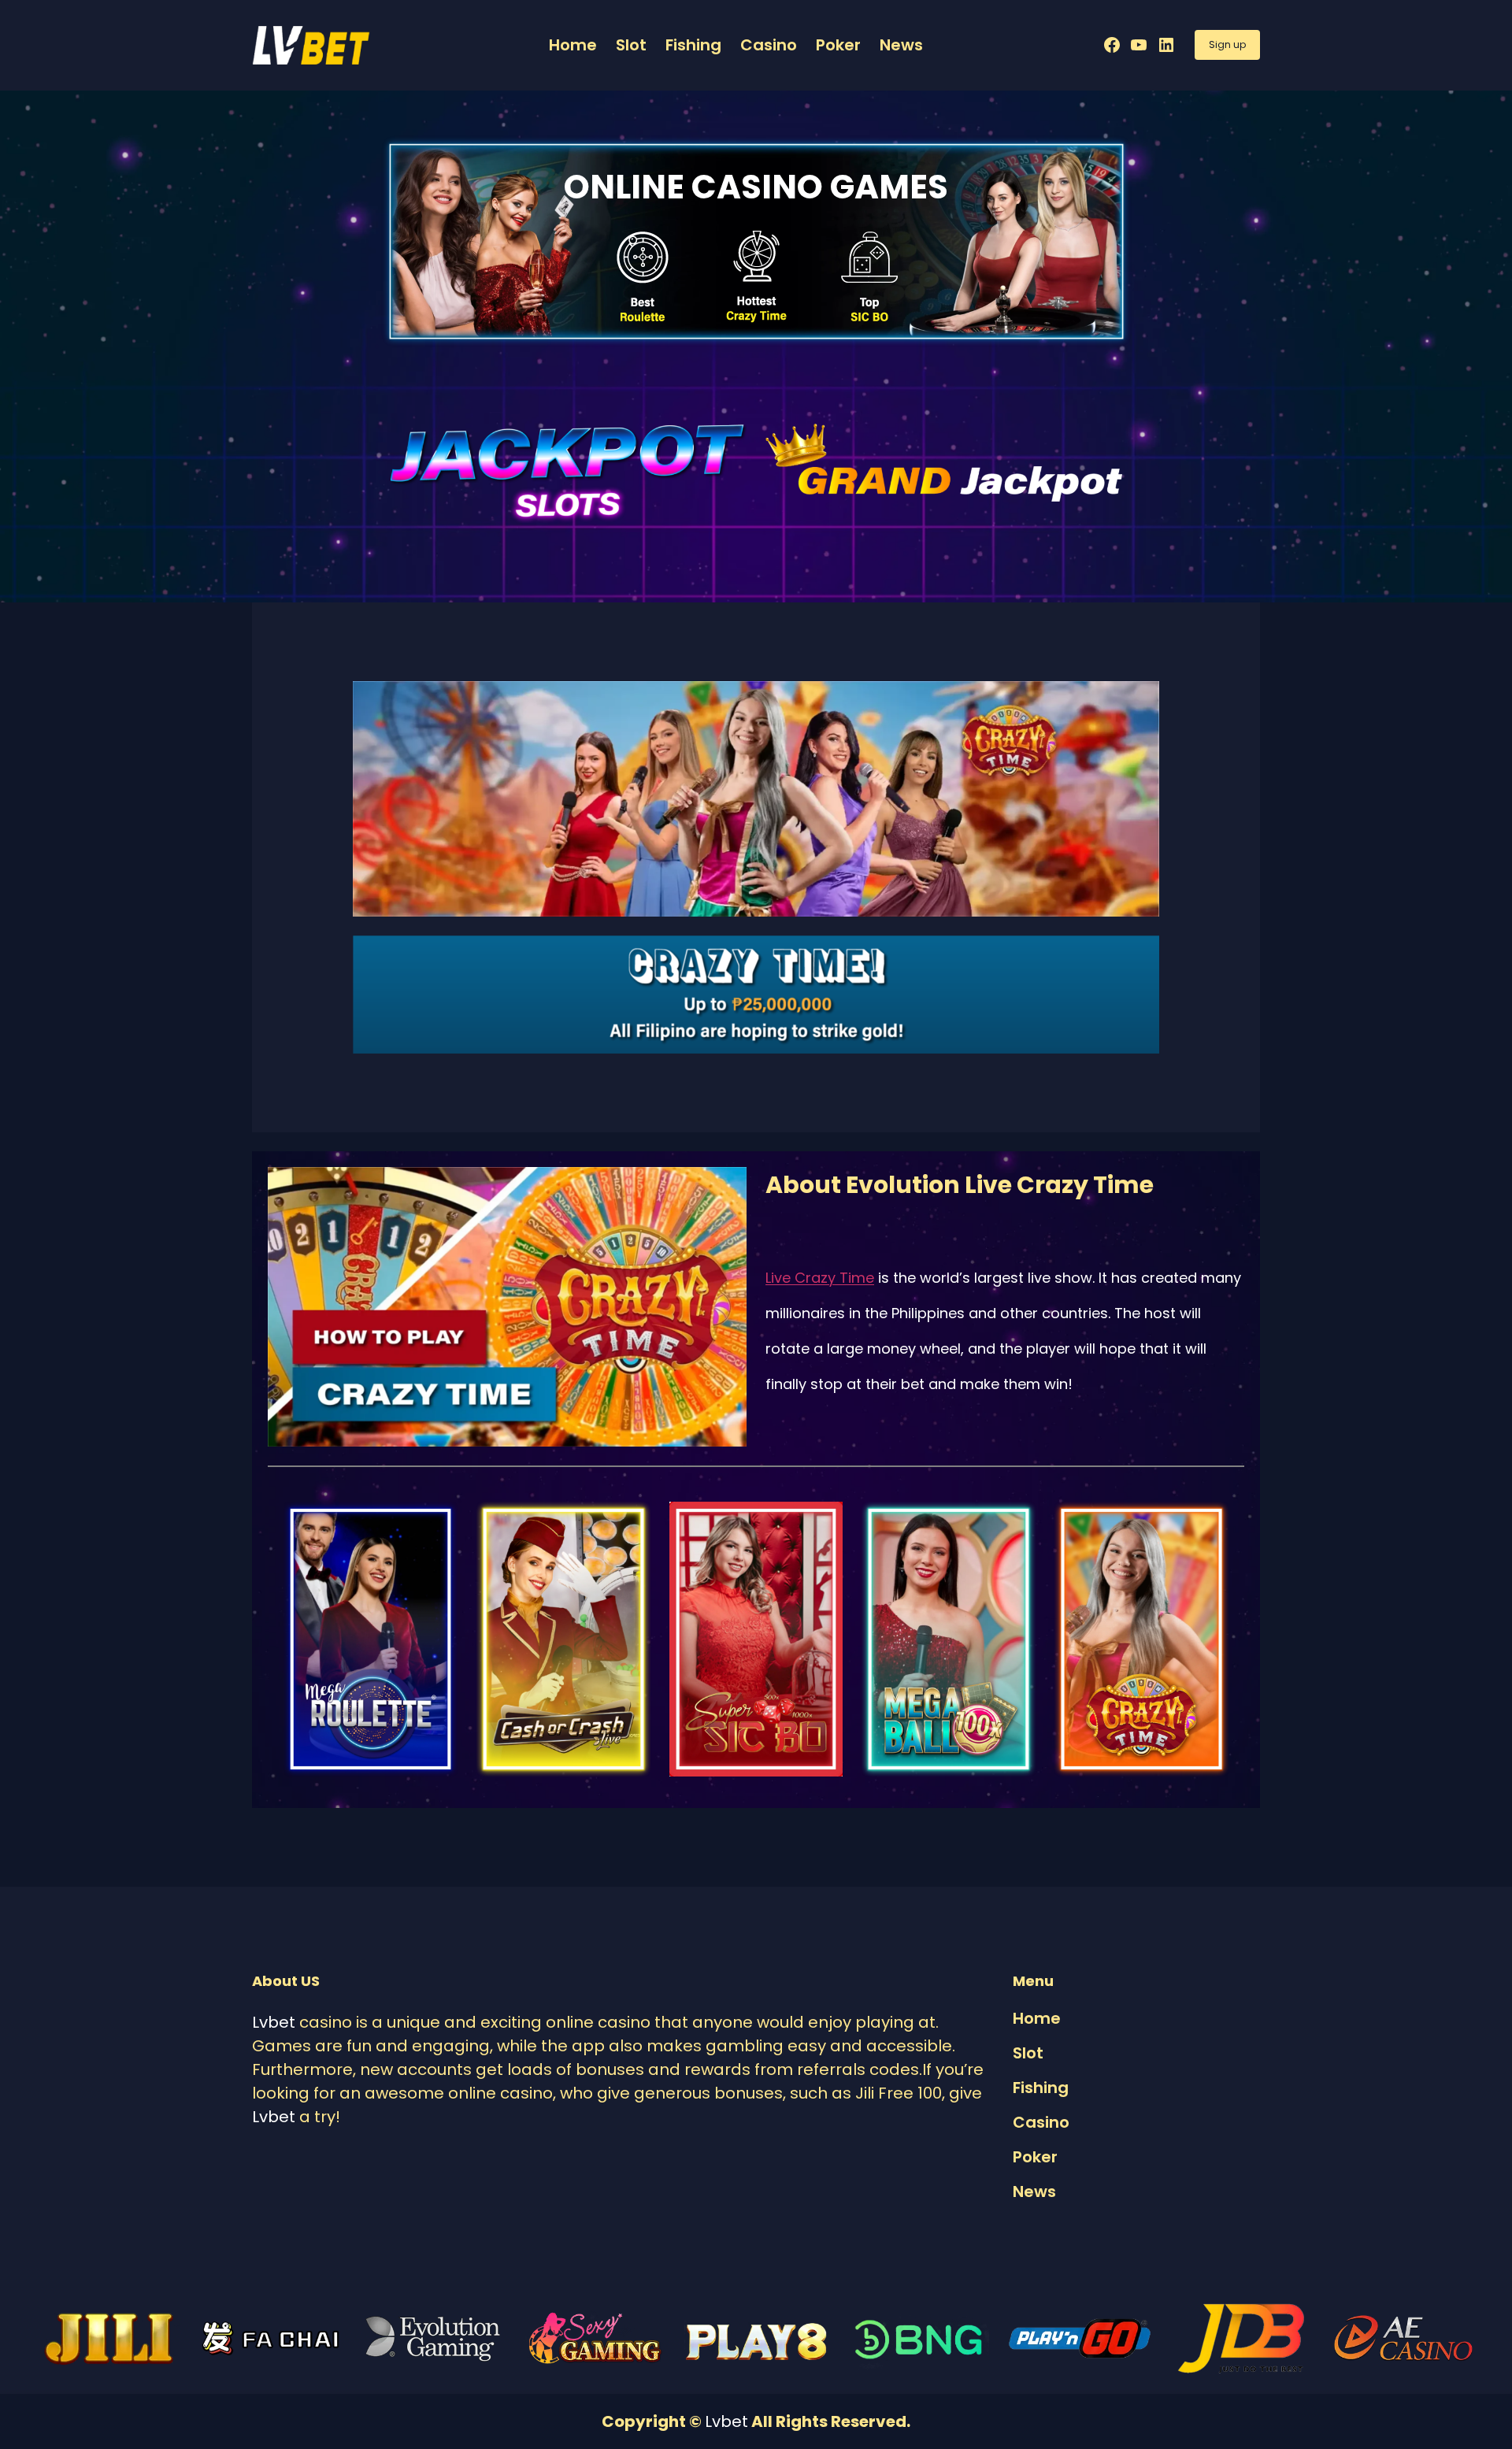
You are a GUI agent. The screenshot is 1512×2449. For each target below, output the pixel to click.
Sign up (1227, 44)
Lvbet (274, 2022)
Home (573, 45)
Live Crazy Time (820, 1278)
